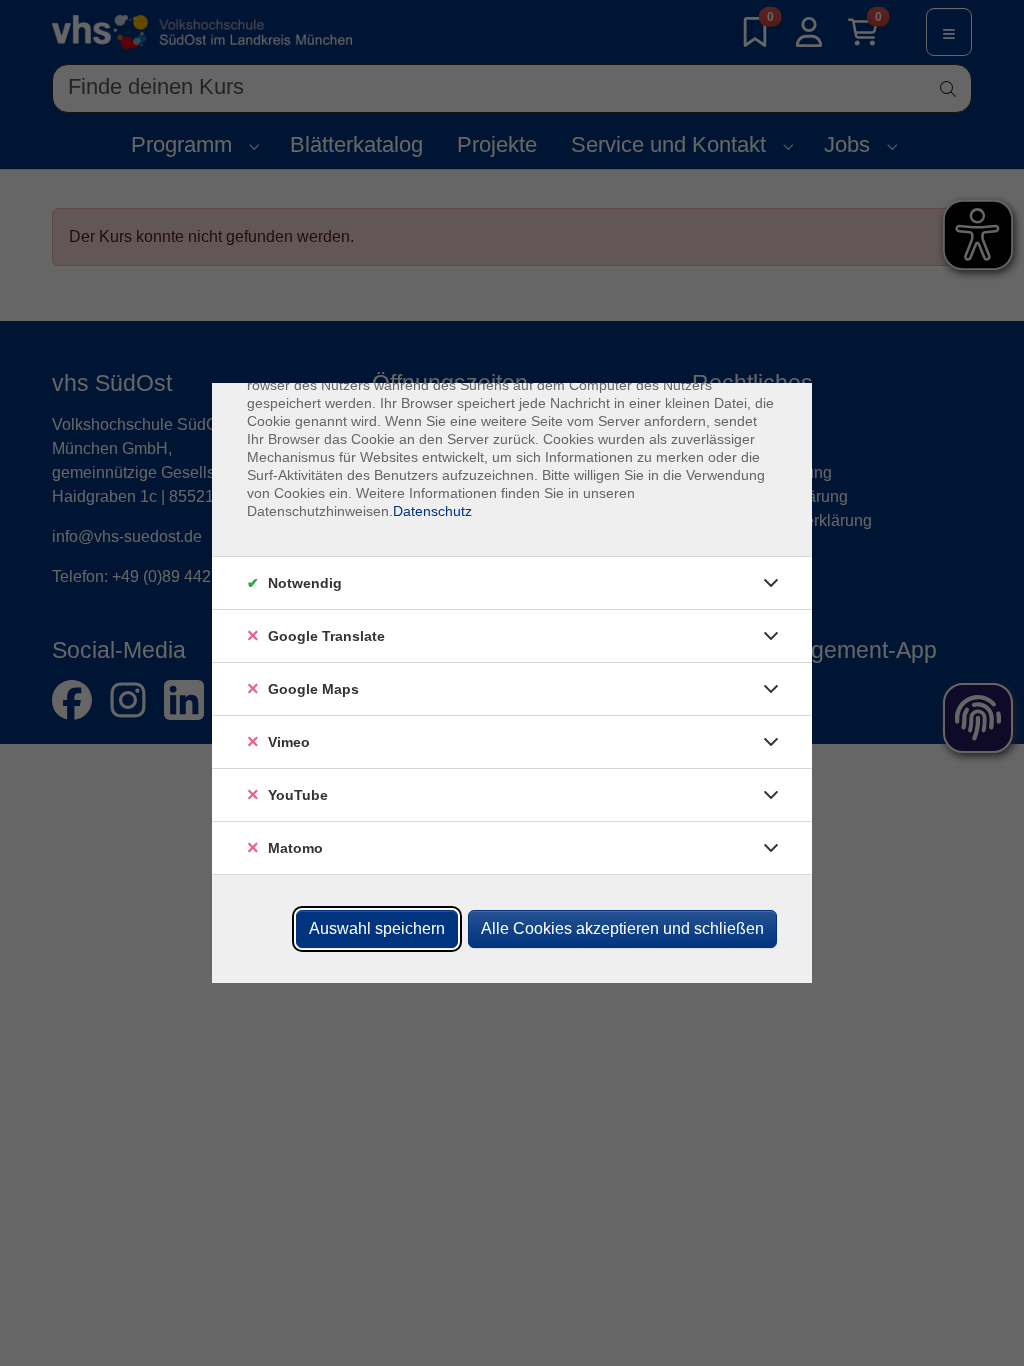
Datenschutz (432, 511)
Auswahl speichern (377, 928)
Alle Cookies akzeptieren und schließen (622, 928)
